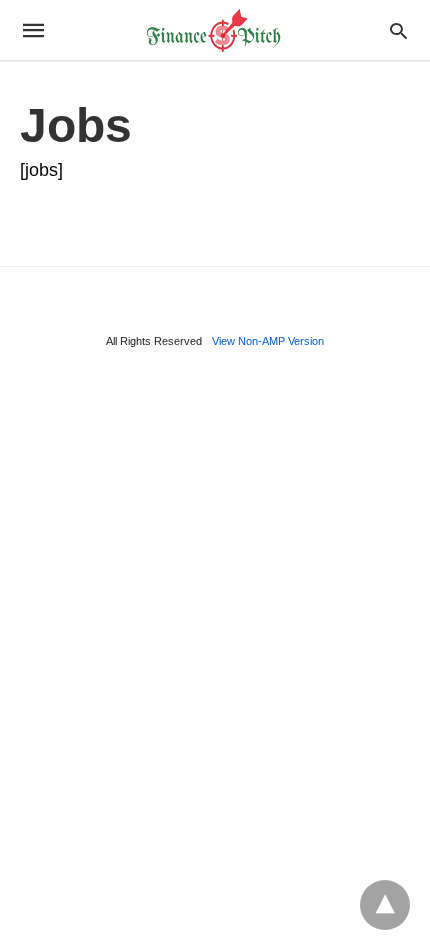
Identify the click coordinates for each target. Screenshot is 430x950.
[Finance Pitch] (214, 30)
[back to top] (385, 905)
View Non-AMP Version (268, 341)
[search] (398, 30)
